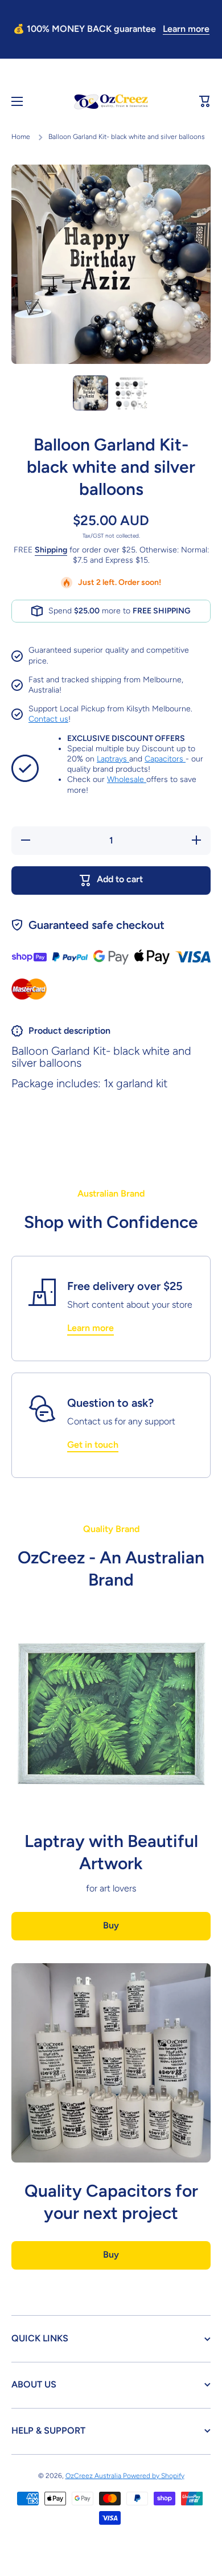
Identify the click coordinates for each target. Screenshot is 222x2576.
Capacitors (165, 759)
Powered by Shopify (154, 2476)
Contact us (48, 719)
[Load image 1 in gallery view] (91, 393)
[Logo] (111, 102)
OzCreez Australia (94, 2476)
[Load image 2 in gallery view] (131, 393)
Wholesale (127, 779)
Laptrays (113, 759)
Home (21, 137)
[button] (205, 101)
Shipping (51, 550)
